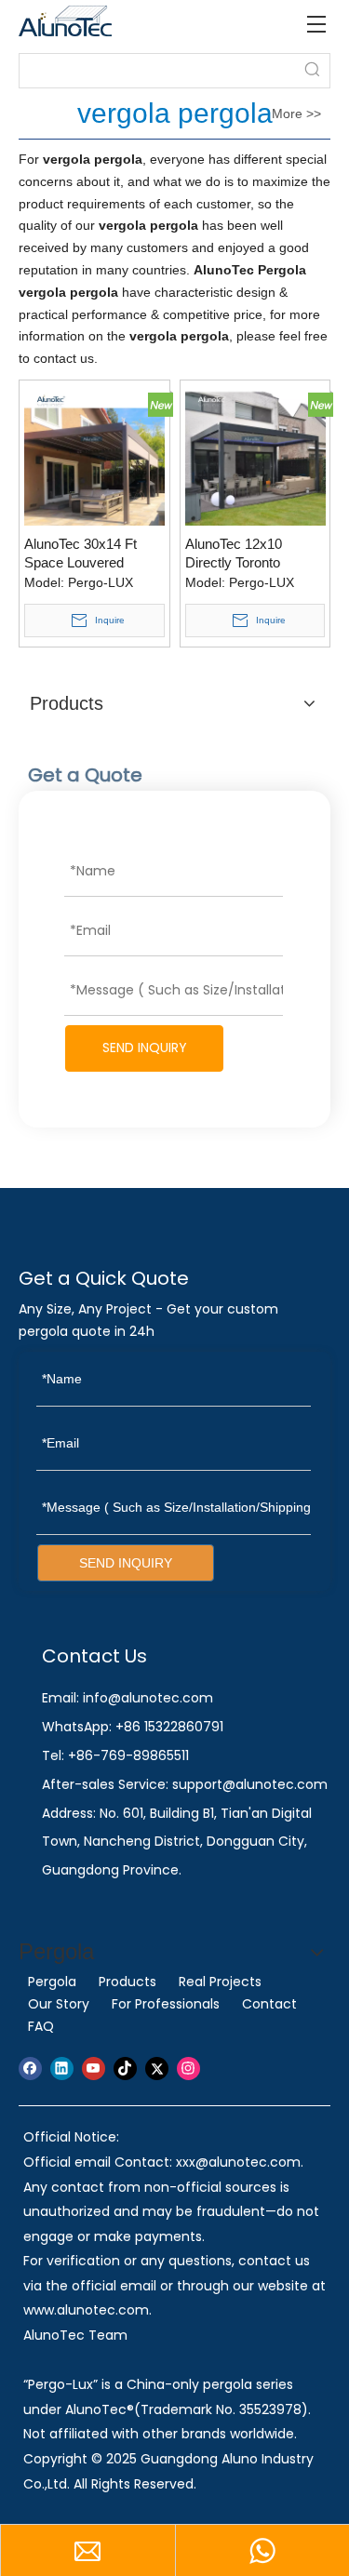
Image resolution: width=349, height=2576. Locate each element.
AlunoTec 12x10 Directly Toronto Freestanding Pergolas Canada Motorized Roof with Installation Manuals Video (254, 554)
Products (128, 1982)
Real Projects (220, 1982)
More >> (296, 113)
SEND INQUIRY (145, 1048)
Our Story (59, 2004)
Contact (269, 2004)
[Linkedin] (62, 2069)
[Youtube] (94, 2069)
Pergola (52, 1982)
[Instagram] (188, 2069)
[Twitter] (157, 2069)
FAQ (41, 2026)
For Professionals (166, 2004)
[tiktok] (125, 2069)
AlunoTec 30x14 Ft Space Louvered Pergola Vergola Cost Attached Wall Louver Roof (88, 554)
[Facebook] (30, 2069)
